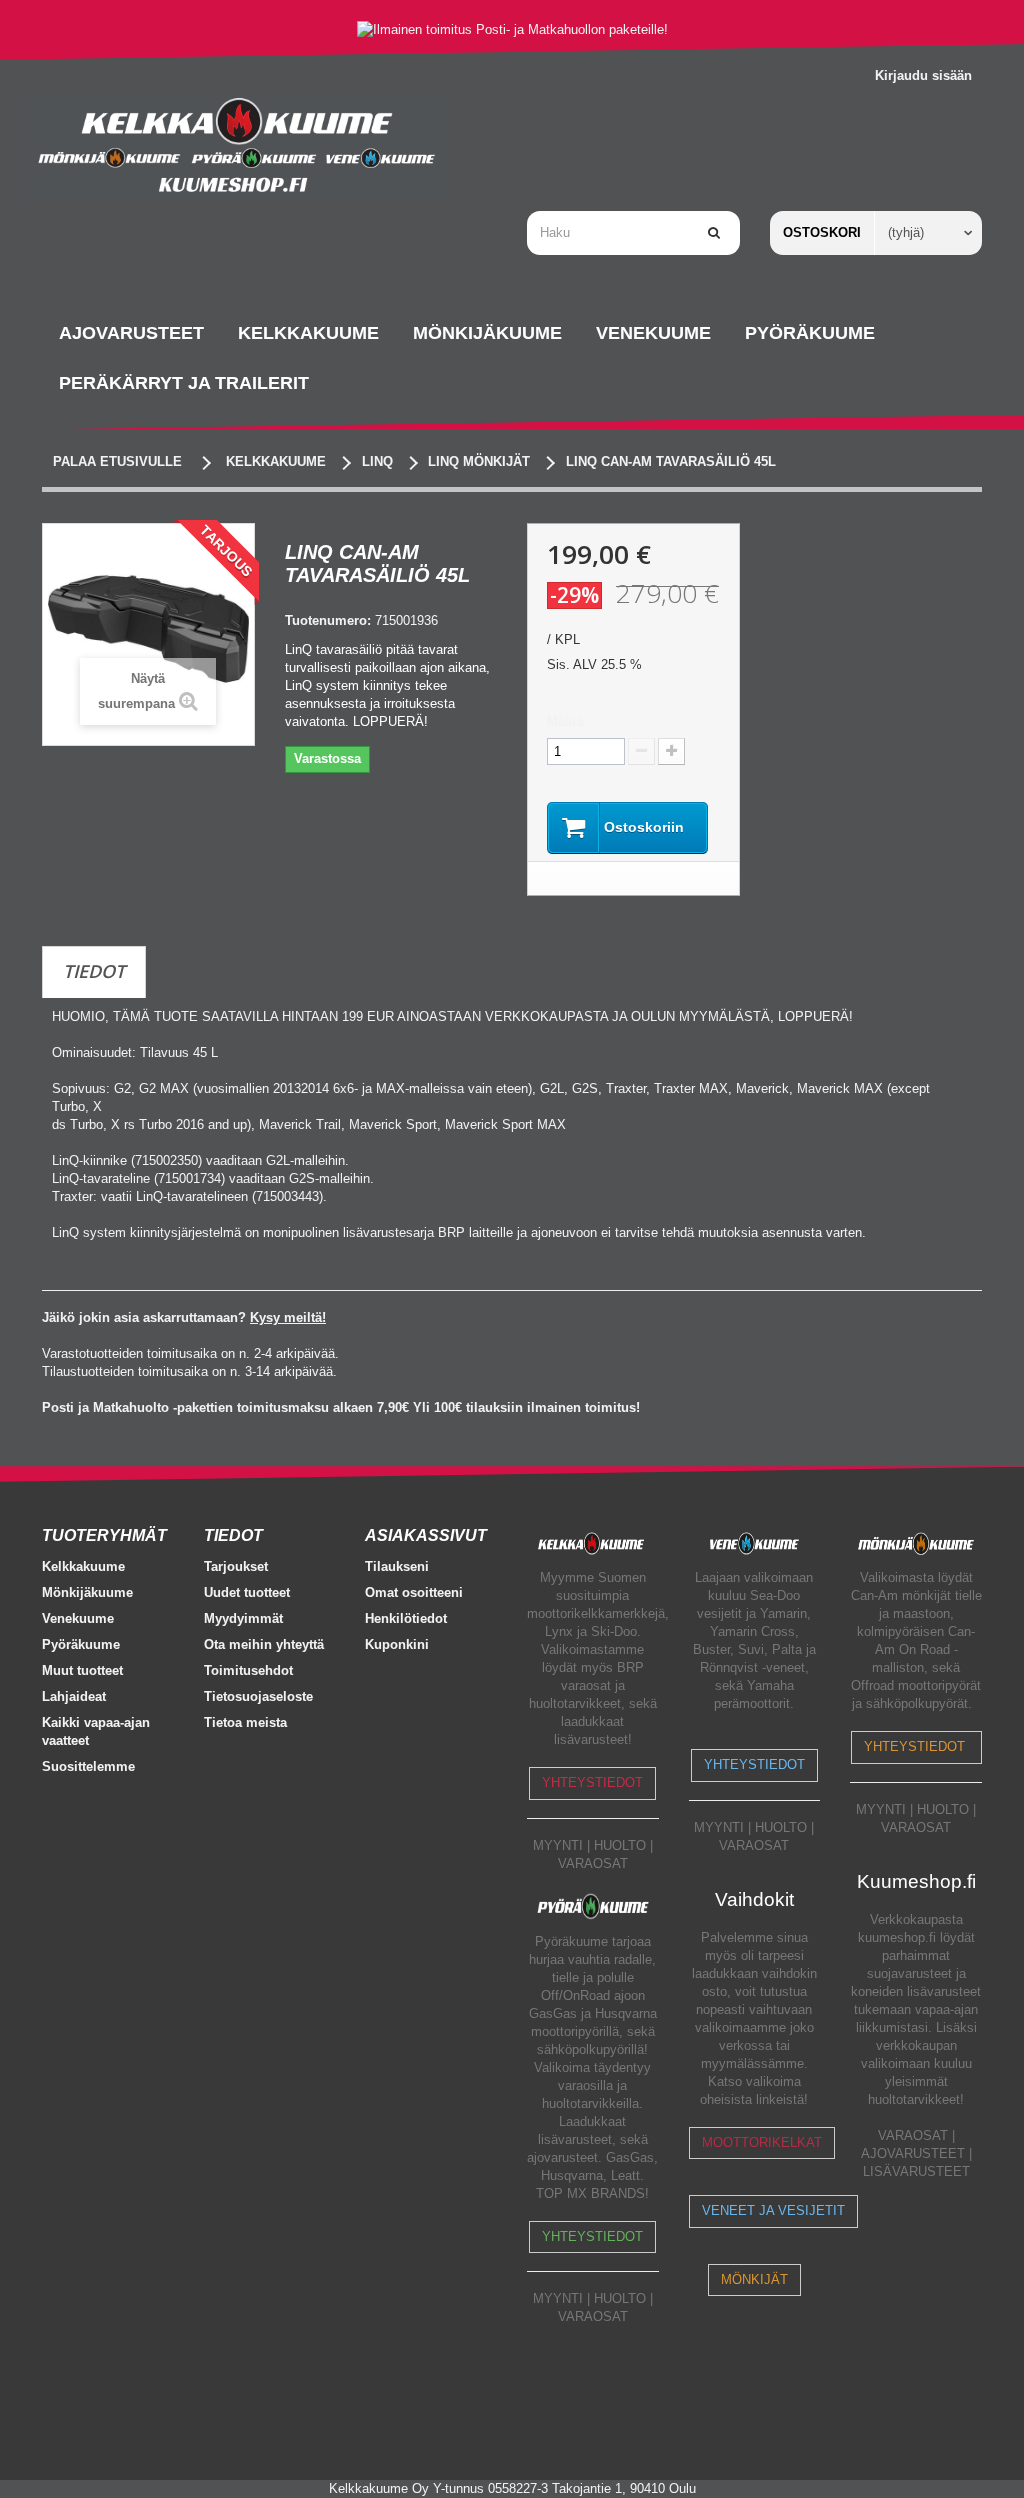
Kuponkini (397, 1644)
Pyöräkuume (81, 1644)
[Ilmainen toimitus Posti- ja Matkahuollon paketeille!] (512, 29)
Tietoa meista (245, 1722)
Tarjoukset (236, 1566)
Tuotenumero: (328, 620)
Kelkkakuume (83, 1566)
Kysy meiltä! (288, 1317)
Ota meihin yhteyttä (264, 1644)
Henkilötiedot (406, 1618)
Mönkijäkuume (87, 1592)
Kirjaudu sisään (923, 75)
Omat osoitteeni (414, 1592)
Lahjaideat (74, 1696)
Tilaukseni (397, 1566)
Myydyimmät (243, 1618)
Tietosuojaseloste (258, 1696)
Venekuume (78, 1618)
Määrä (565, 721)
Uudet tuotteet (247, 1592)
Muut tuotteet (82, 1670)
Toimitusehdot (248, 1670)
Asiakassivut (426, 1535)
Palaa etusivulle (117, 461)
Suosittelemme (88, 1766)
